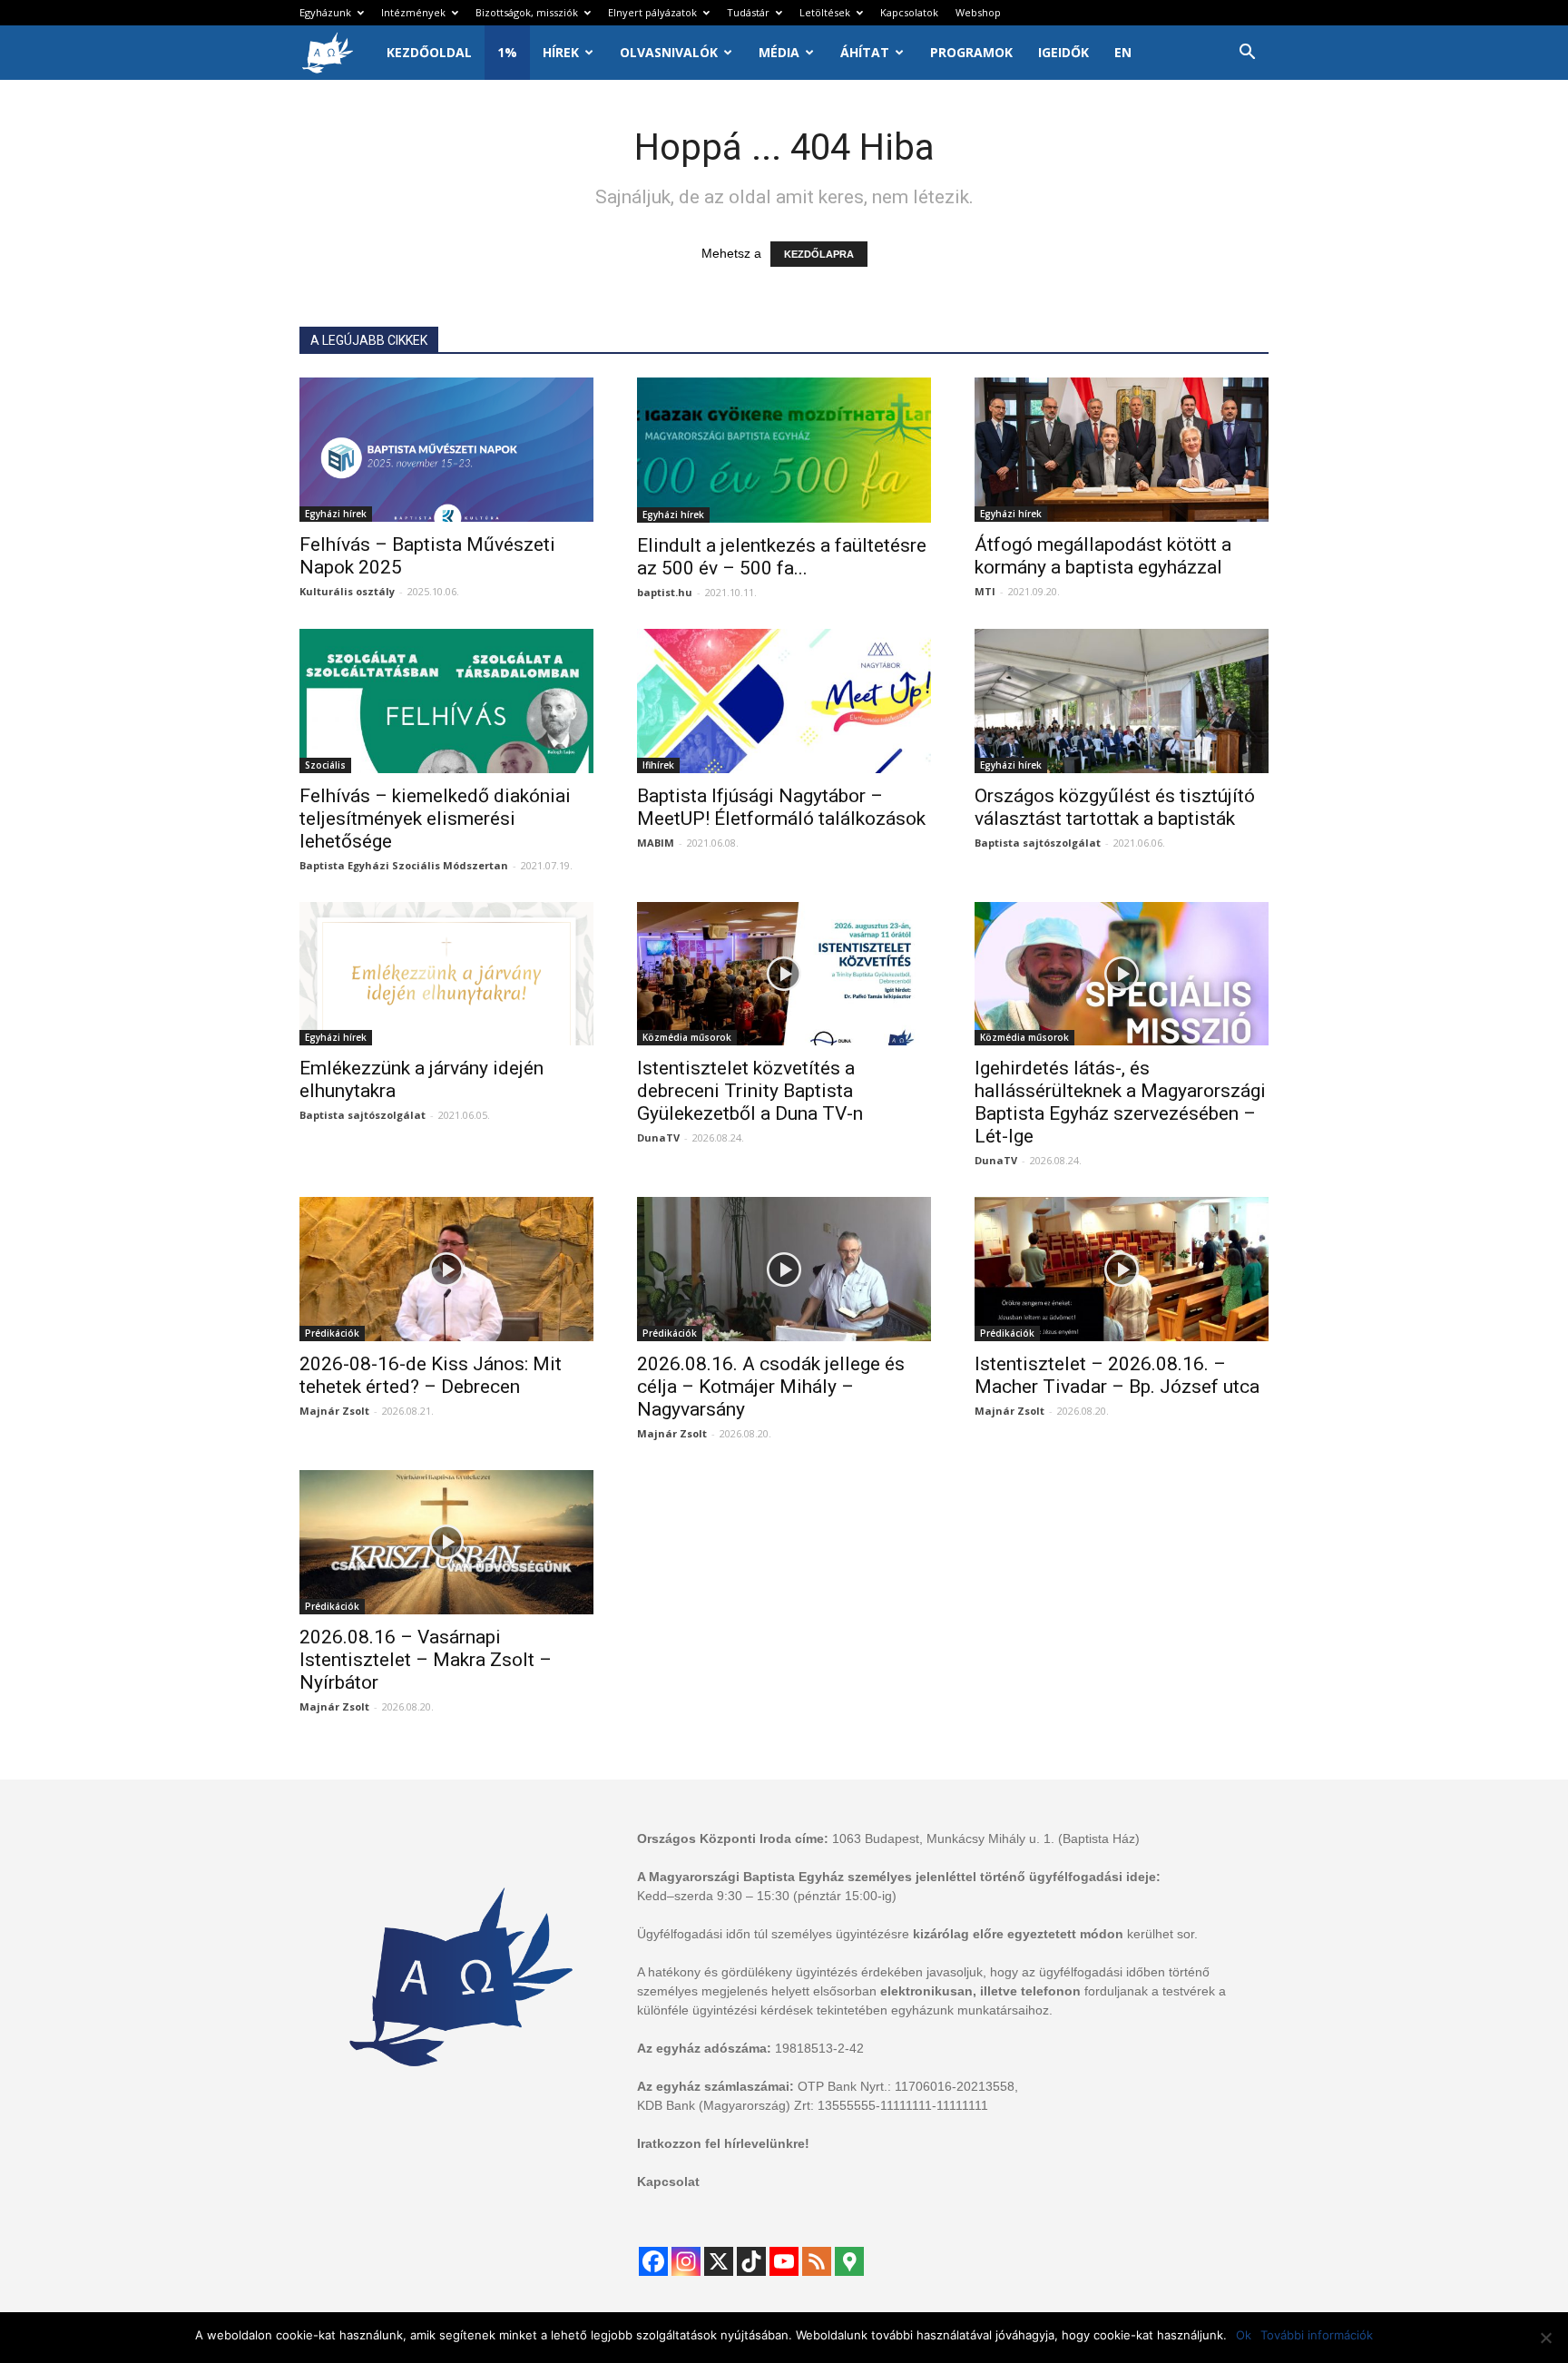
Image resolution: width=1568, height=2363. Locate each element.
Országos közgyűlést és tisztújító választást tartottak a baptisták (1115, 807)
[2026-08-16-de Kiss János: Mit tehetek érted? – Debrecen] (446, 1269)
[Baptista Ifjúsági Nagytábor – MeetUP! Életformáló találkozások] (784, 701)
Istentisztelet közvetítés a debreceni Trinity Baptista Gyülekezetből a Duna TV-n (750, 1091)
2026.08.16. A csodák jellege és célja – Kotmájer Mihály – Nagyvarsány (771, 1387)
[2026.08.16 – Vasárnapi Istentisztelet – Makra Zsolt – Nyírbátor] (446, 1542)
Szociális (325, 765)
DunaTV (658, 1137)
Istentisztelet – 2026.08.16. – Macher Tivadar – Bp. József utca (1117, 1375)
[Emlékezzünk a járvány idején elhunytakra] (446, 974)
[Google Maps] (849, 2261)
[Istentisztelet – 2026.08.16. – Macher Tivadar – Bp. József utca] (1122, 1269)
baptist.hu (665, 592)
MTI (985, 591)
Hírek (561, 52)
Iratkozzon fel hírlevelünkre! (723, 2143)
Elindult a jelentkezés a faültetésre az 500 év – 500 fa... (782, 557)
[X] (719, 2261)
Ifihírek (658, 765)
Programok (971, 52)
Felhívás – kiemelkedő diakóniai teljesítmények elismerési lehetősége (435, 819)
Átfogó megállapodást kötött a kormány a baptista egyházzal (1103, 556)
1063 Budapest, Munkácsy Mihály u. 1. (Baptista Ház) (986, 1838)
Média (779, 52)
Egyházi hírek (336, 514)
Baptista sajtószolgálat (1038, 843)
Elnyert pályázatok (652, 12)
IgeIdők (1063, 52)
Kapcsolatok (909, 12)
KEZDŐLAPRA (819, 254)
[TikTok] (751, 2261)
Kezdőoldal (429, 52)
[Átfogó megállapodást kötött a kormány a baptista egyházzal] (1122, 450)
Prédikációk (332, 1333)
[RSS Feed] (817, 2261)
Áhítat (865, 52)
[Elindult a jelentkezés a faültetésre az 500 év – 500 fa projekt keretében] (784, 450)
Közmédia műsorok (687, 1037)
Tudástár (748, 12)
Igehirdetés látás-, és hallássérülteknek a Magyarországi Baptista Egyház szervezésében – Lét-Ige (1120, 1102)
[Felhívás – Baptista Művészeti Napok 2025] (446, 450)
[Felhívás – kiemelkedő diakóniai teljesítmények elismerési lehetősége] (446, 701)
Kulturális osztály (347, 591)
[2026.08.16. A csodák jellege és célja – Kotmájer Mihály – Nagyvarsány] (784, 1269)
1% (507, 52)
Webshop (978, 12)
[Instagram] (686, 2261)
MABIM (656, 843)
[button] (1247, 54)
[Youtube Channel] (784, 2261)
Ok (1244, 2335)
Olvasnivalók (669, 52)
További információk (1317, 2335)
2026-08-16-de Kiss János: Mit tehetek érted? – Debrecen (431, 1375)
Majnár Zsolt (334, 1411)
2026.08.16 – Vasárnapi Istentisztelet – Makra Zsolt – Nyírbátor (426, 1660)
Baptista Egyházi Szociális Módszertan (404, 865)
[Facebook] (653, 2261)
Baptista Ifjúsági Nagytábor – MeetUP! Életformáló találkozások (781, 807)
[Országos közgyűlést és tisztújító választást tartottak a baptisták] (1122, 701)
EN (1123, 52)
